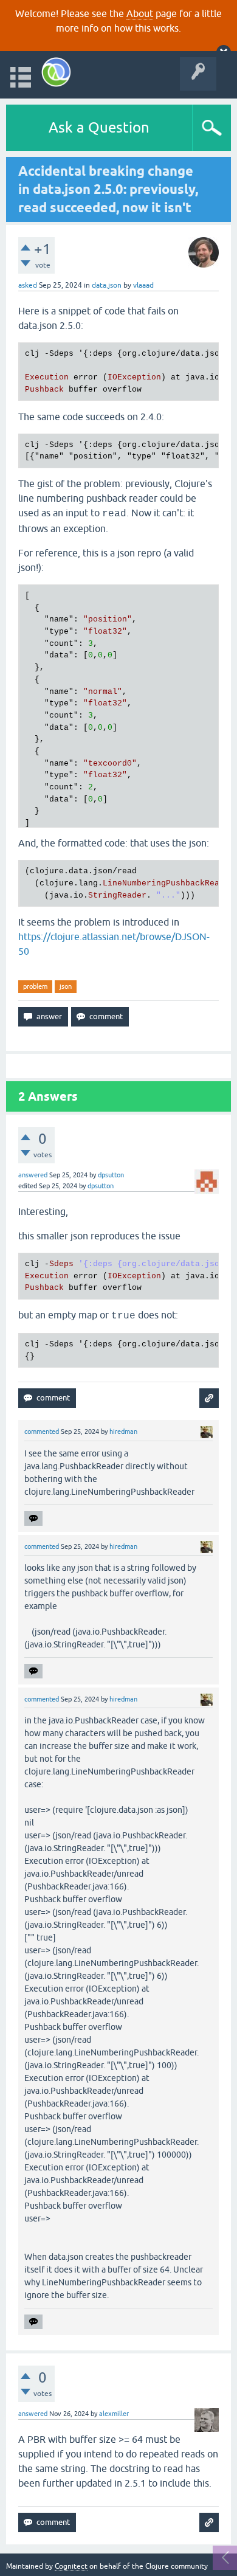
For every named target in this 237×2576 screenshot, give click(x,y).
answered (33, 1175)
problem (35, 986)
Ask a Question (99, 127)
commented (42, 1432)
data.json (107, 285)
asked (28, 285)
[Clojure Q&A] (56, 72)
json (66, 986)
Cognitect (71, 2566)
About (140, 13)
